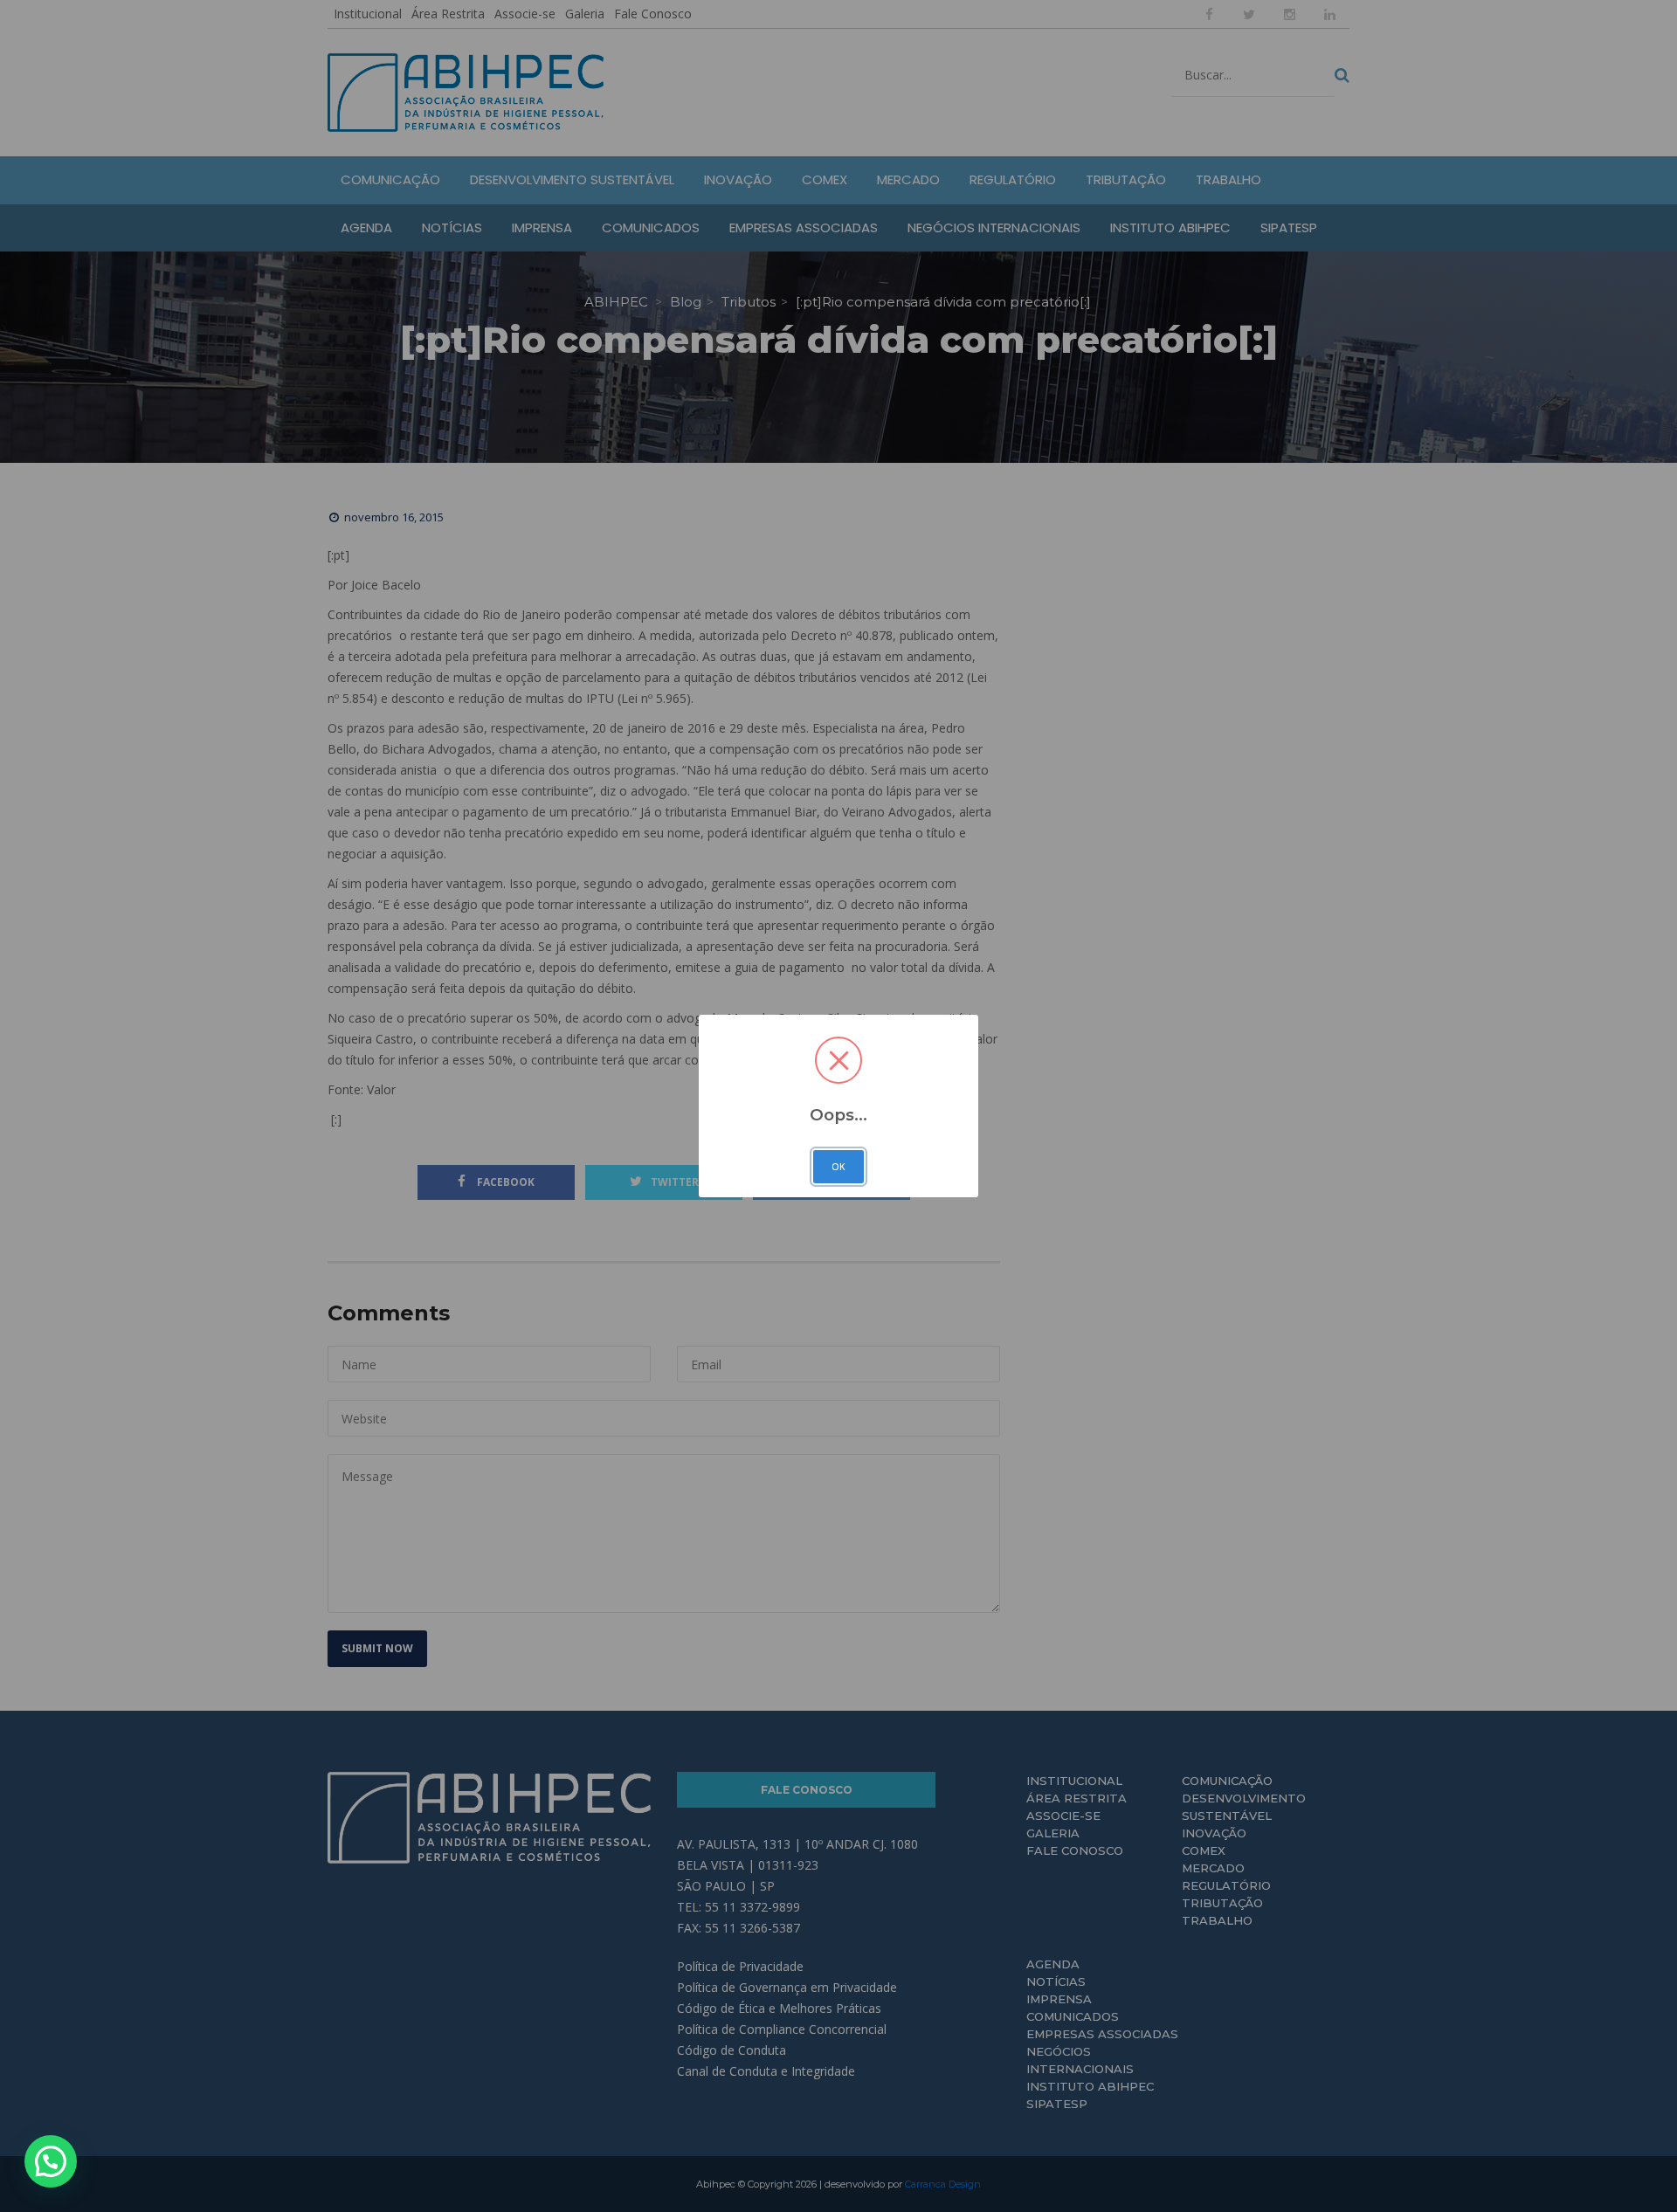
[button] (51, 2161)
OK (838, 1167)
